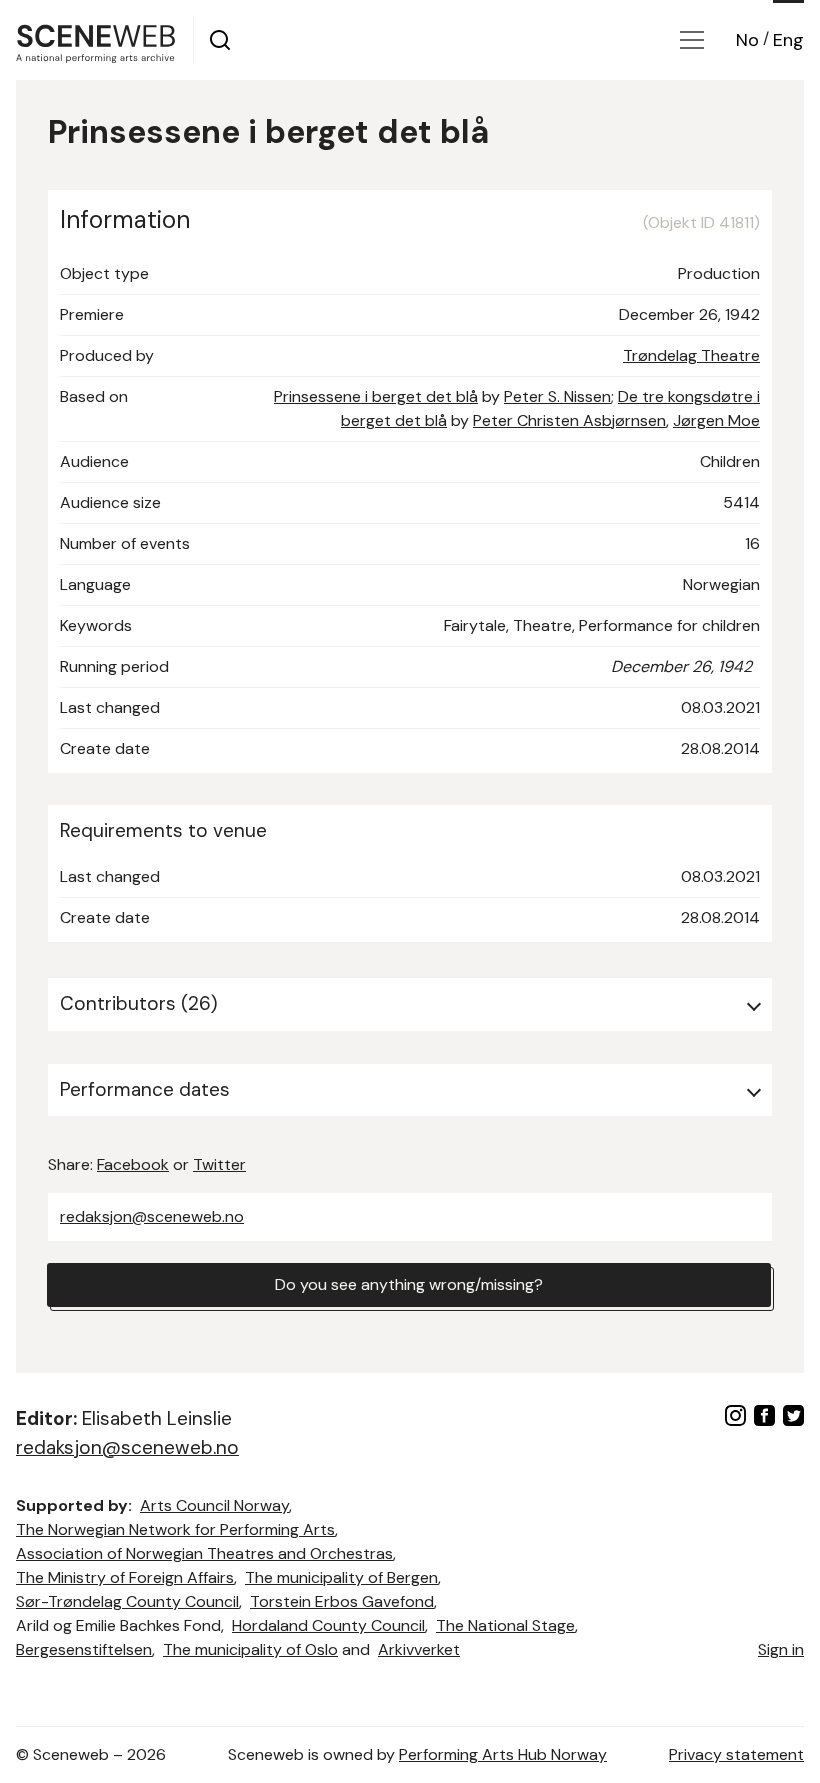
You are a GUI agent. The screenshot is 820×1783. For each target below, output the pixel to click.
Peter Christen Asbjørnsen (569, 420)
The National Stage (505, 1625)
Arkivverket (419, 1649)
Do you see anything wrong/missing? (409, 1284)
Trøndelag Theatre (691, 355)
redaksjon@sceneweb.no (152, 1216)
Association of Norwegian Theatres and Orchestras (204, 1553)
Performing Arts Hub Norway (503, 1754)
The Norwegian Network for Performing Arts (175, 1529)
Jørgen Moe (716, 420)
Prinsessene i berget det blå (376, 396)
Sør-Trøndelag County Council (127, 1601)
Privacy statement (736, 1754)
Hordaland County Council (328, 1625)
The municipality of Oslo (250, 1649)
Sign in (781, 1649)
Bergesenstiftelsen (84, 1649)
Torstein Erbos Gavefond (342, 1601)
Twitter (219, 1164)
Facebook (133, 1164)
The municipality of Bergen (341, 1577)
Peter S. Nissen (557, 396)
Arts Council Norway (214, 1505)
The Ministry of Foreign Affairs (125, 1577)
